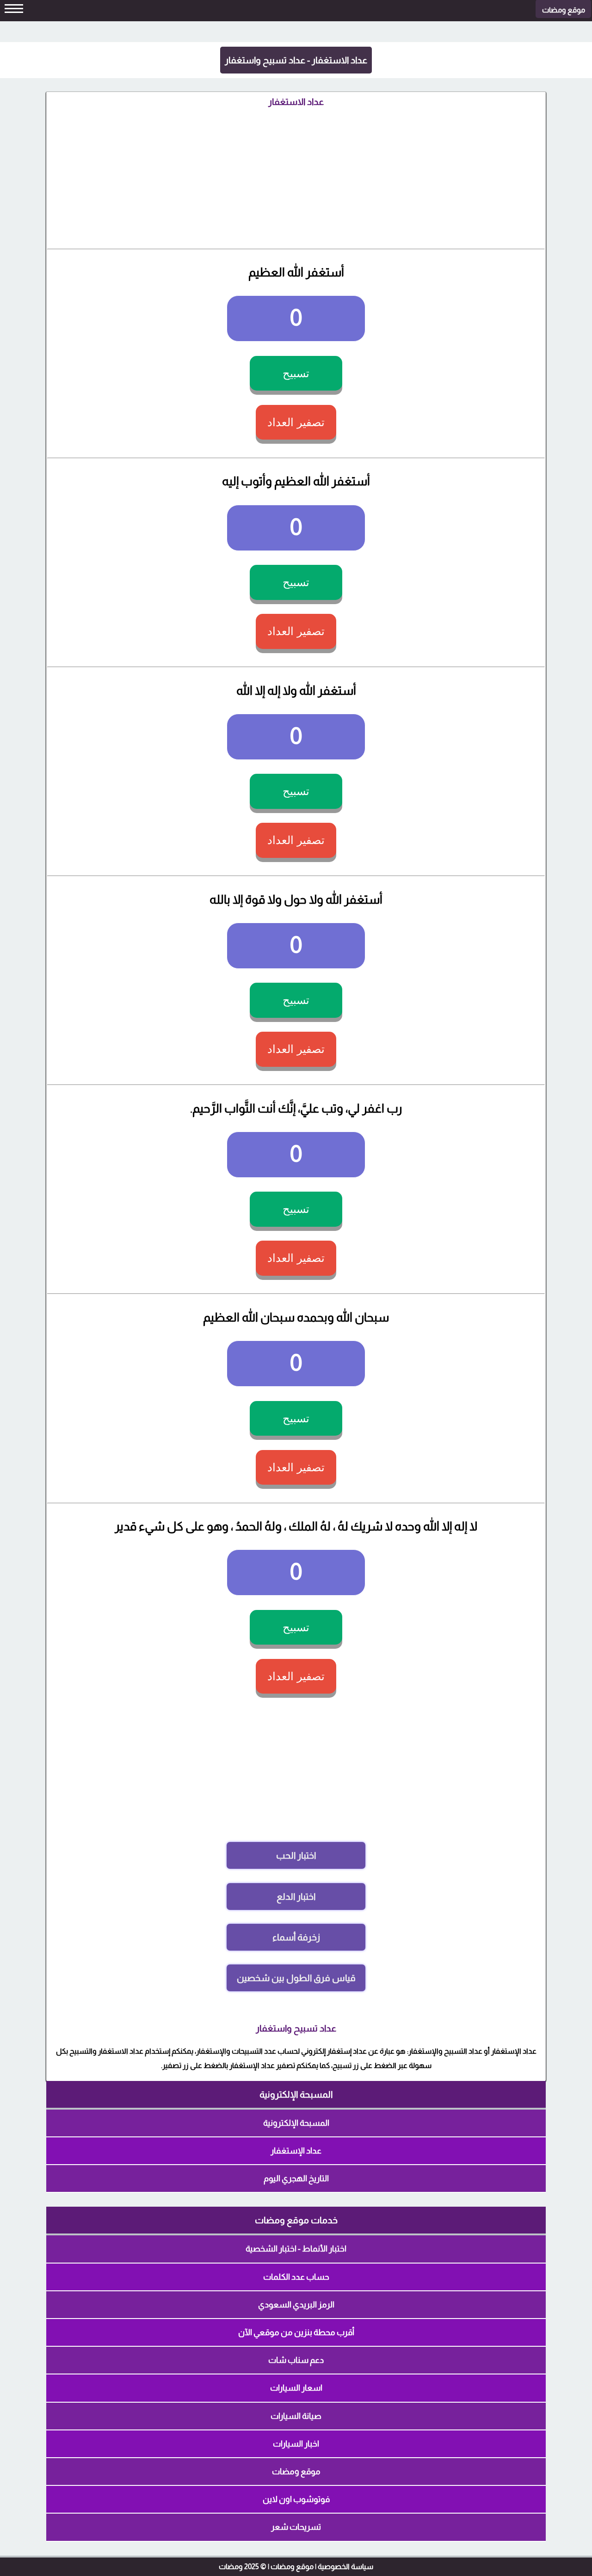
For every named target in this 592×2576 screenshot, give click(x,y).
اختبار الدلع (296, 1897)
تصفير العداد (296, 422)
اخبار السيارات (296, 2444)
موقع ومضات (296, 2472)
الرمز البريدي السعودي (296, 2305)
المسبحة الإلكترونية (296, 2123)
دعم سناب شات (296, 2360)
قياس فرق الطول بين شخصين (296, 1978)
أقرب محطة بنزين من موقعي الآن (296, 2332)
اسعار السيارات (296, 2388)
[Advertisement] (296, 175)
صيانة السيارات (296, 2416)
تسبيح (296, 373)
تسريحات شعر (296, 2527)
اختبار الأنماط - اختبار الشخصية (296, 2249)
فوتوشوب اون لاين (296, 2499)
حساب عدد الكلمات (296, 2277)
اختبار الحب (296, 1855)
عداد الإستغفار (296, 2151)
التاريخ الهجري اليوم (296, 2178)
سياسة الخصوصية (345, 2567)
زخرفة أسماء (296, 1937)
